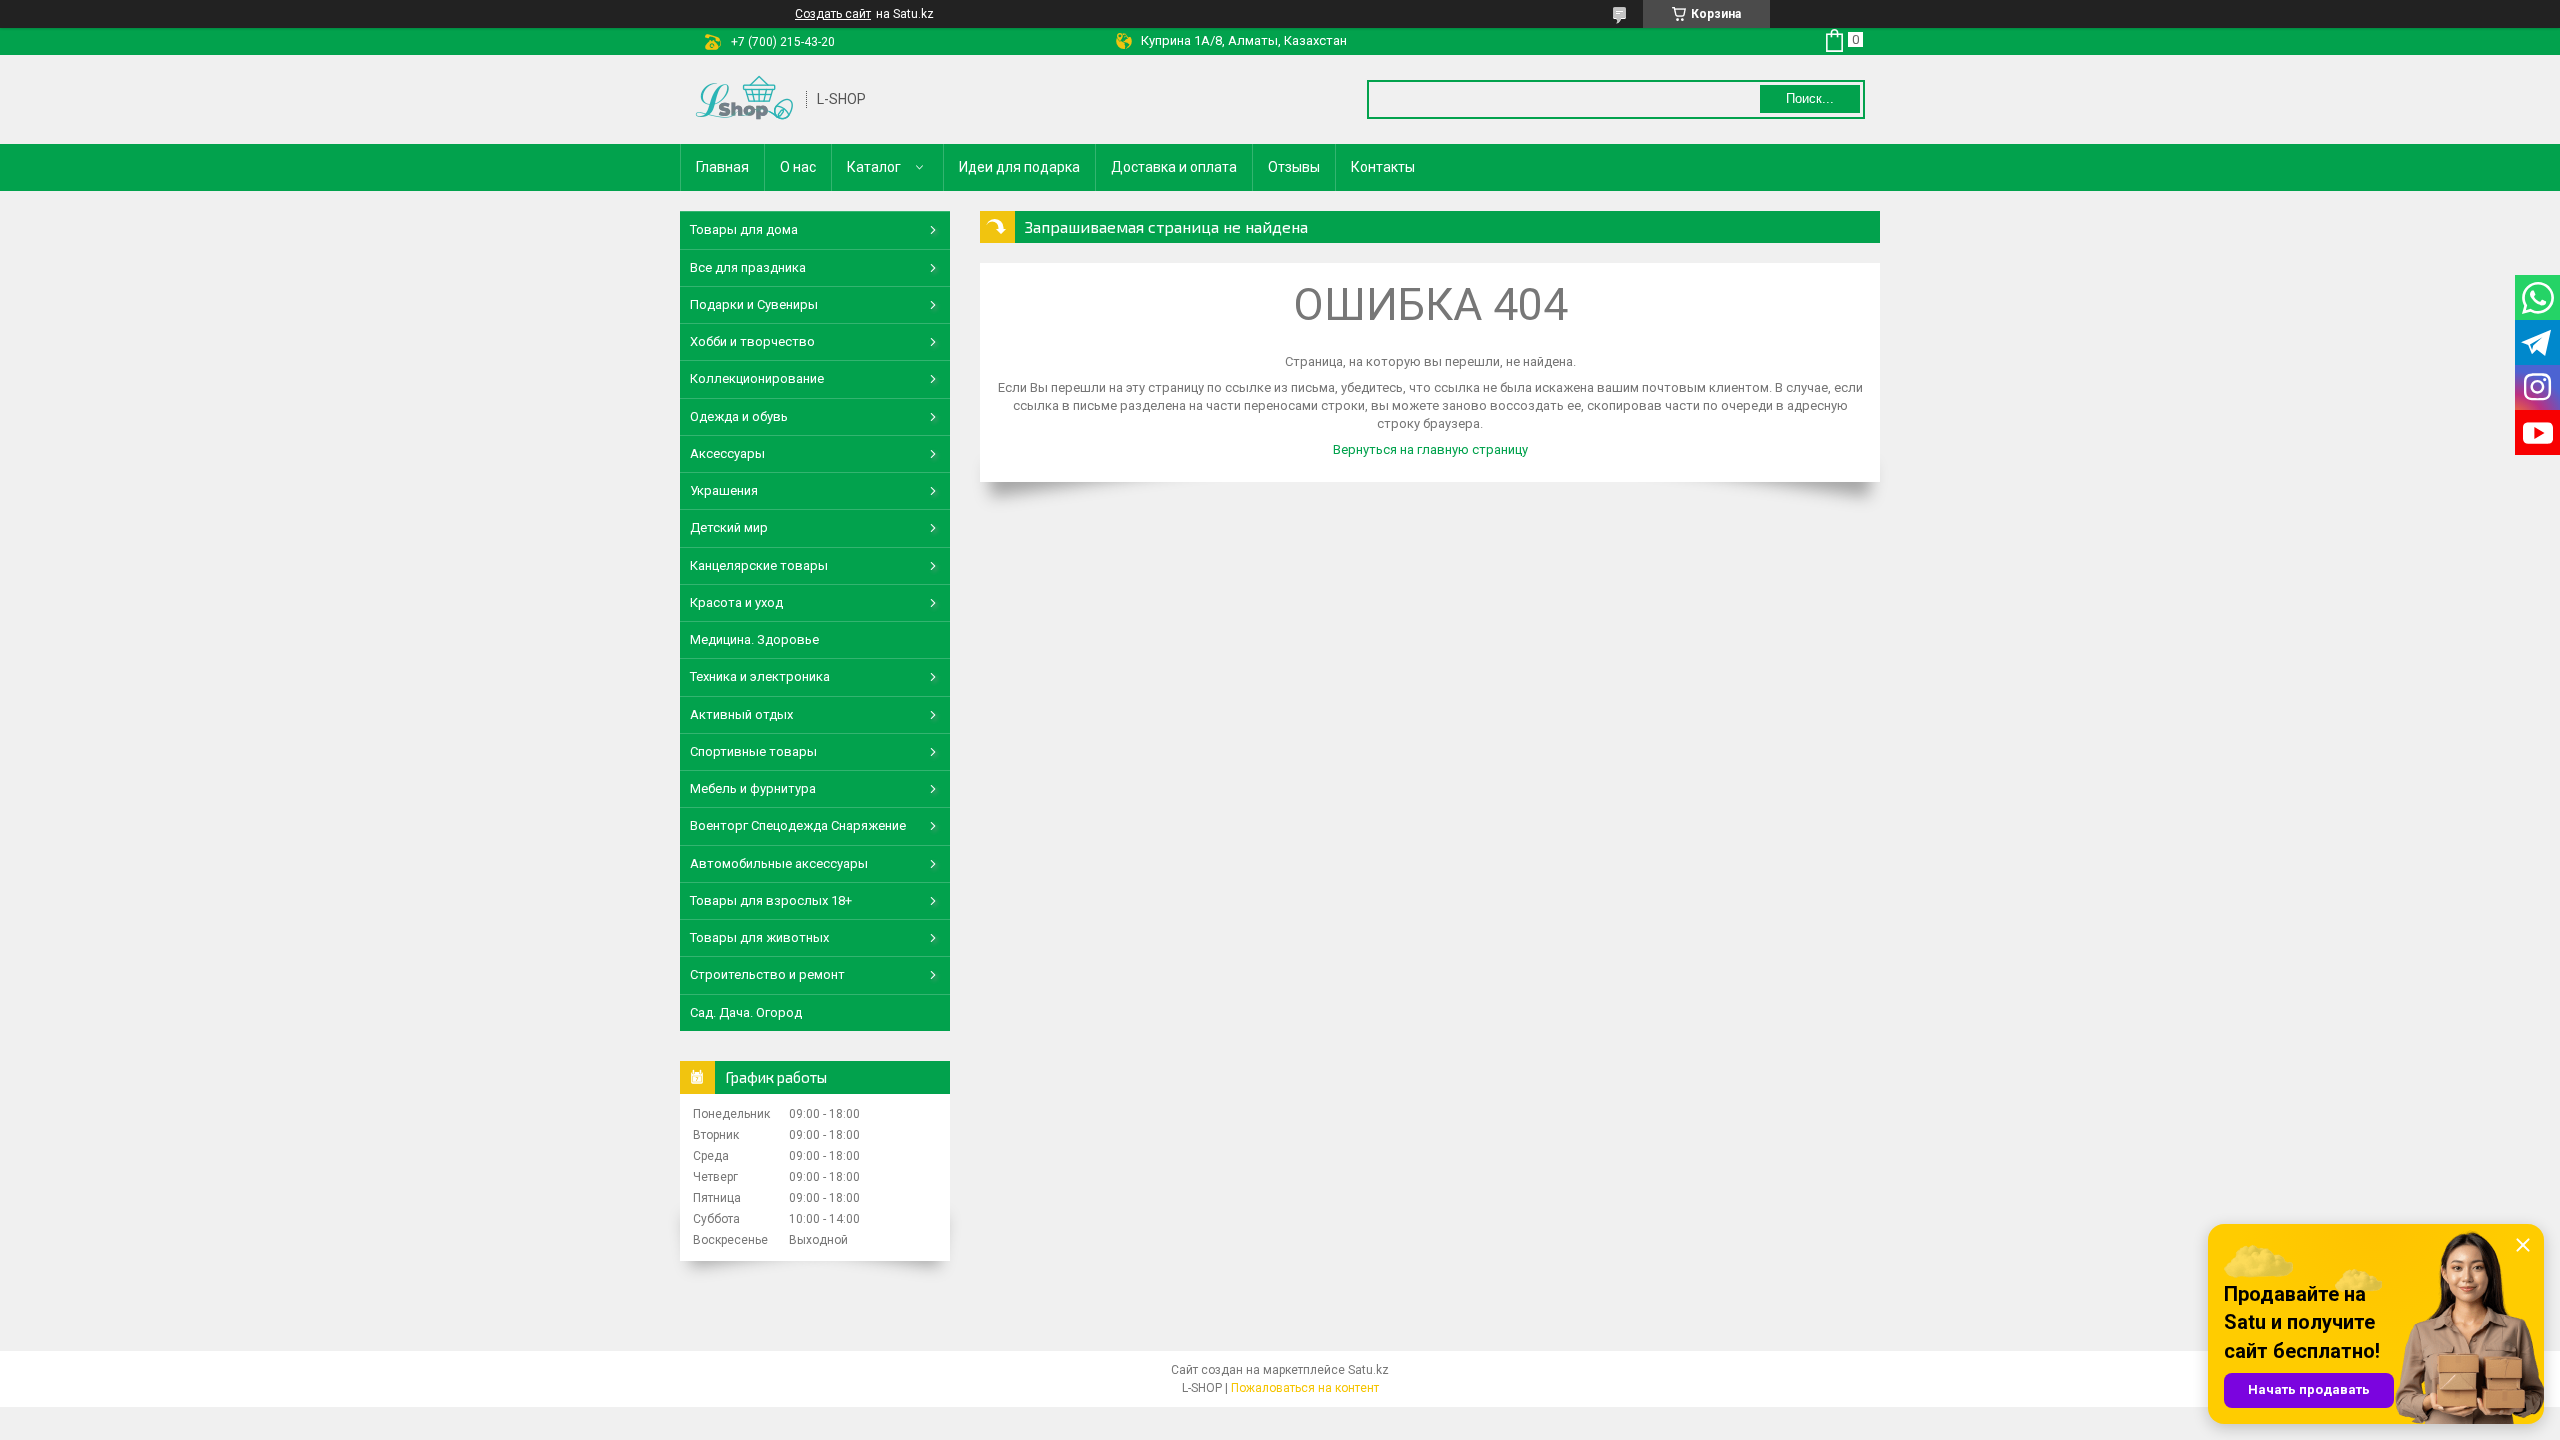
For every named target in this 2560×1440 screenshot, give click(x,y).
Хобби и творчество (752, 341)
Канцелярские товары (759, 565)
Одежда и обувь (739, 416)
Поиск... (1810, 98)
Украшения (724, 490)
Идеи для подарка (1019, 167)
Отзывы (1294, 167)
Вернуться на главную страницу (1430, 449)
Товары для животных (759, 937)
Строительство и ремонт (767, 974)
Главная (722, 167)
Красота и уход (736, 602)
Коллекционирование (757, 378)
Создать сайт (833, 14)
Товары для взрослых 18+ (771, 900)
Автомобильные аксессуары (779, 863)
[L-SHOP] (744, 99)
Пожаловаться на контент (1305, 1388)
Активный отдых (741, 714)
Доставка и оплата (1174, 167)
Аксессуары (727, 453)
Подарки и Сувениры (754, 304)
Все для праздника (748, 267)
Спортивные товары (753, 751)
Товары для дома (744, 229)
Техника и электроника (760, 676)
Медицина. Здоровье (754, 639)
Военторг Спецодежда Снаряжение (798, 825)
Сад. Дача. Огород (746, 1012)
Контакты (1383, 167)
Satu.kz (1368, 1370)
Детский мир (729, 527)
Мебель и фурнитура (753, 788)
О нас (798, 167)
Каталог (874, 167)
